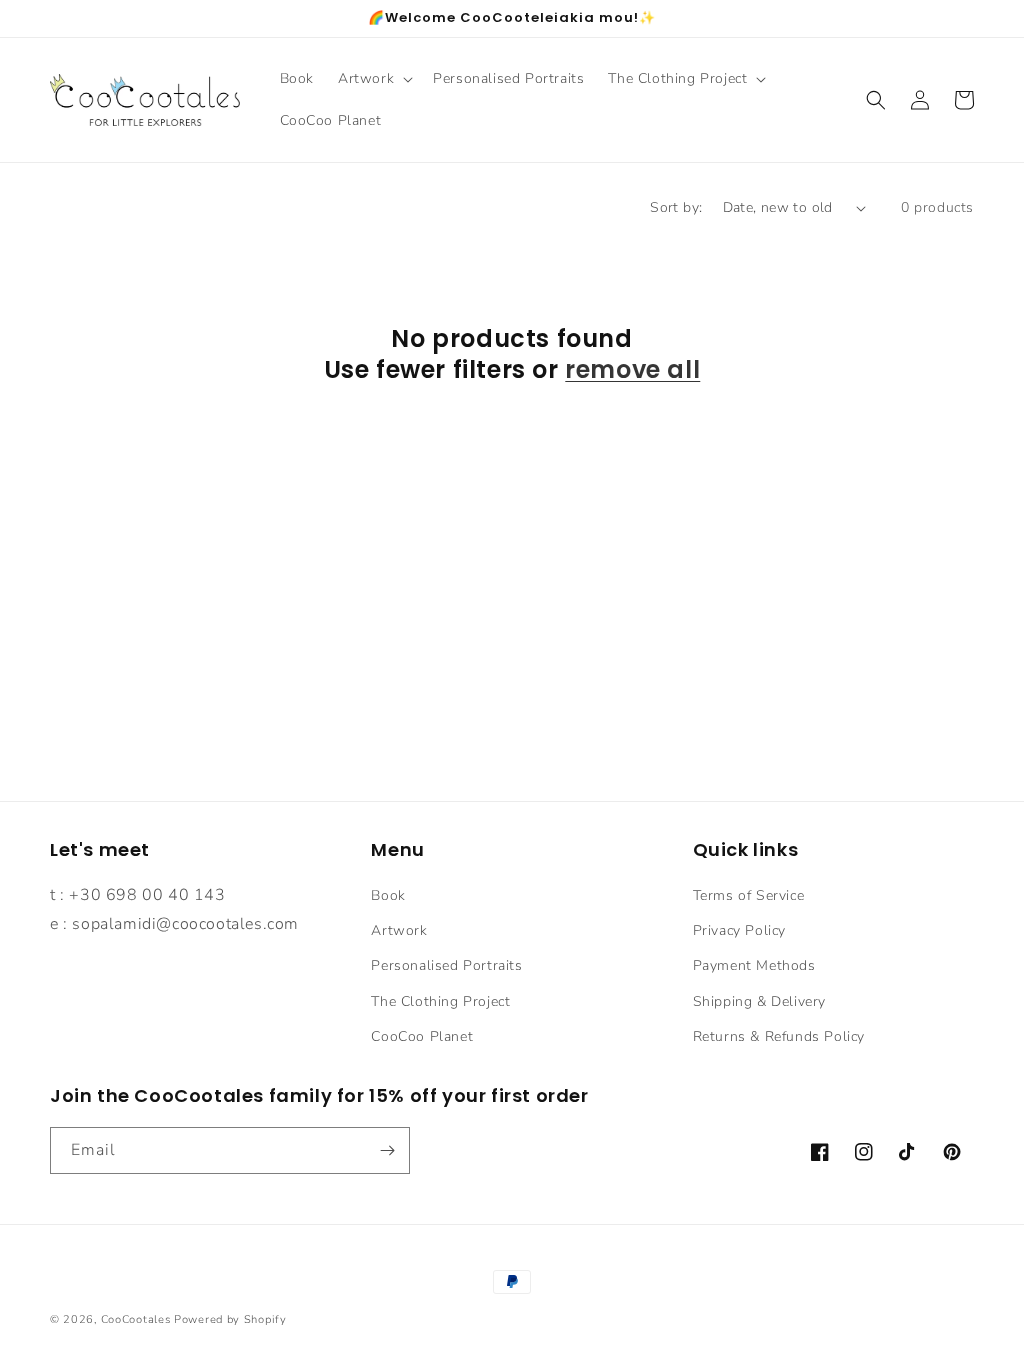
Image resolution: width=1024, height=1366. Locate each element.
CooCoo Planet (422, 1036)
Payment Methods (754, 965)
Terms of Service (749, 895)
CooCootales (136, 1319)
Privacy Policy (739, 930)
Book (388, 895)
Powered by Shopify (230, 1319)
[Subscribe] (387, 1150)
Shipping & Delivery (759, 1001)
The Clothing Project (440, 1001)
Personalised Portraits (446, 965)
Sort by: (676, 207)
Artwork (399, 930)
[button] (373, 79)
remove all (632, 369)
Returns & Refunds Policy (779, 1036)
